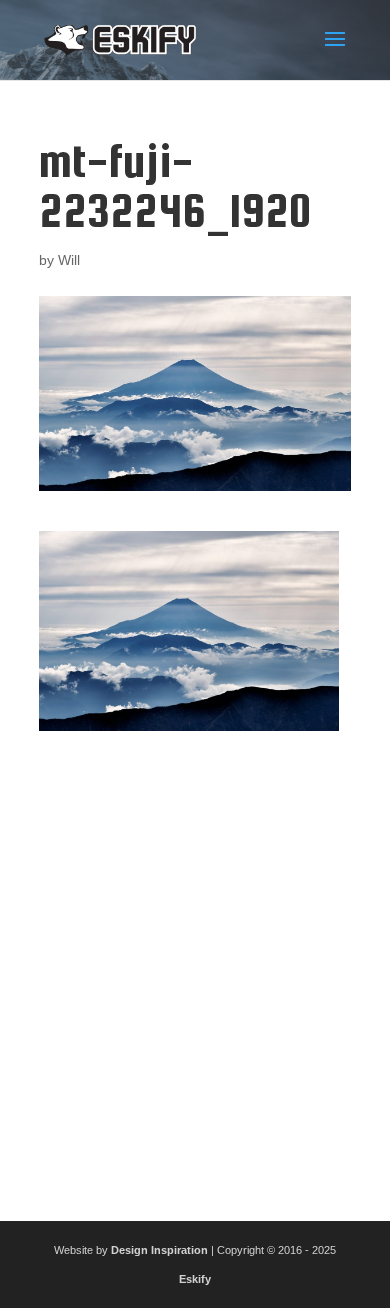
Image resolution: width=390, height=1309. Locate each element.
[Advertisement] (195, 968)
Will (69, 260)
